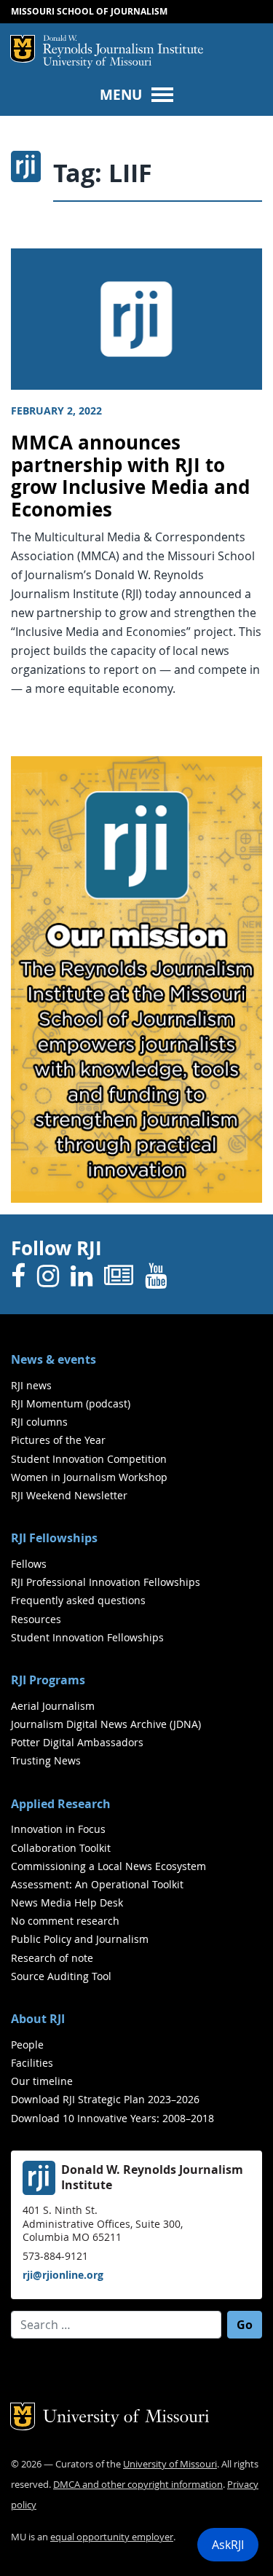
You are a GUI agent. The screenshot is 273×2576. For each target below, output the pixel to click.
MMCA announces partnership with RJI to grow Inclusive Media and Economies (130, 476)
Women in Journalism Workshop (89, 1477)
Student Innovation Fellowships (87, 1637)
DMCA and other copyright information (138, 2485)
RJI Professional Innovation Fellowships (106, 1582)
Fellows (29, 1564)
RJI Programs (48, 1680)
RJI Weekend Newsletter (69, 1495)
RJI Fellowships (54, 1538)
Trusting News (46, 1760)
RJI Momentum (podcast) (71, 1403)
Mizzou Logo (23, 49)
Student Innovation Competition (89, 1459)
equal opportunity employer (112, 2537)
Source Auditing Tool (61, 1976)
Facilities (32, 2063)
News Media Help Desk (67, 1902)
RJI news (31, 1385)
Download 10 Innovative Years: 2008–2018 (112, 2118)
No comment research (65, 1921)
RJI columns (39, 1422)
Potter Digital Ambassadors (77, 1742)
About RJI (38, 2019)
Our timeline (42, 2081)
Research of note (52, 1958)
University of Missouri (97, 63)
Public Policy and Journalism (80, 1939)
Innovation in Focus (58, 1829)
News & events (54, 1359)
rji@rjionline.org (63, 2275)
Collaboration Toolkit (61, 1848)
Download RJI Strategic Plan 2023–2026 (105, 2099)
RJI (123, 46)
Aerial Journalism (53, 1706)
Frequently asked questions (78, 1600)
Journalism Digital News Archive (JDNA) (106, 1724)
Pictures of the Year (58, 1440)
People (27, 2045)
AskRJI (228, 2545)
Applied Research (61, 1804)
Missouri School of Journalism (89, 11)
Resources (36, 1619)
